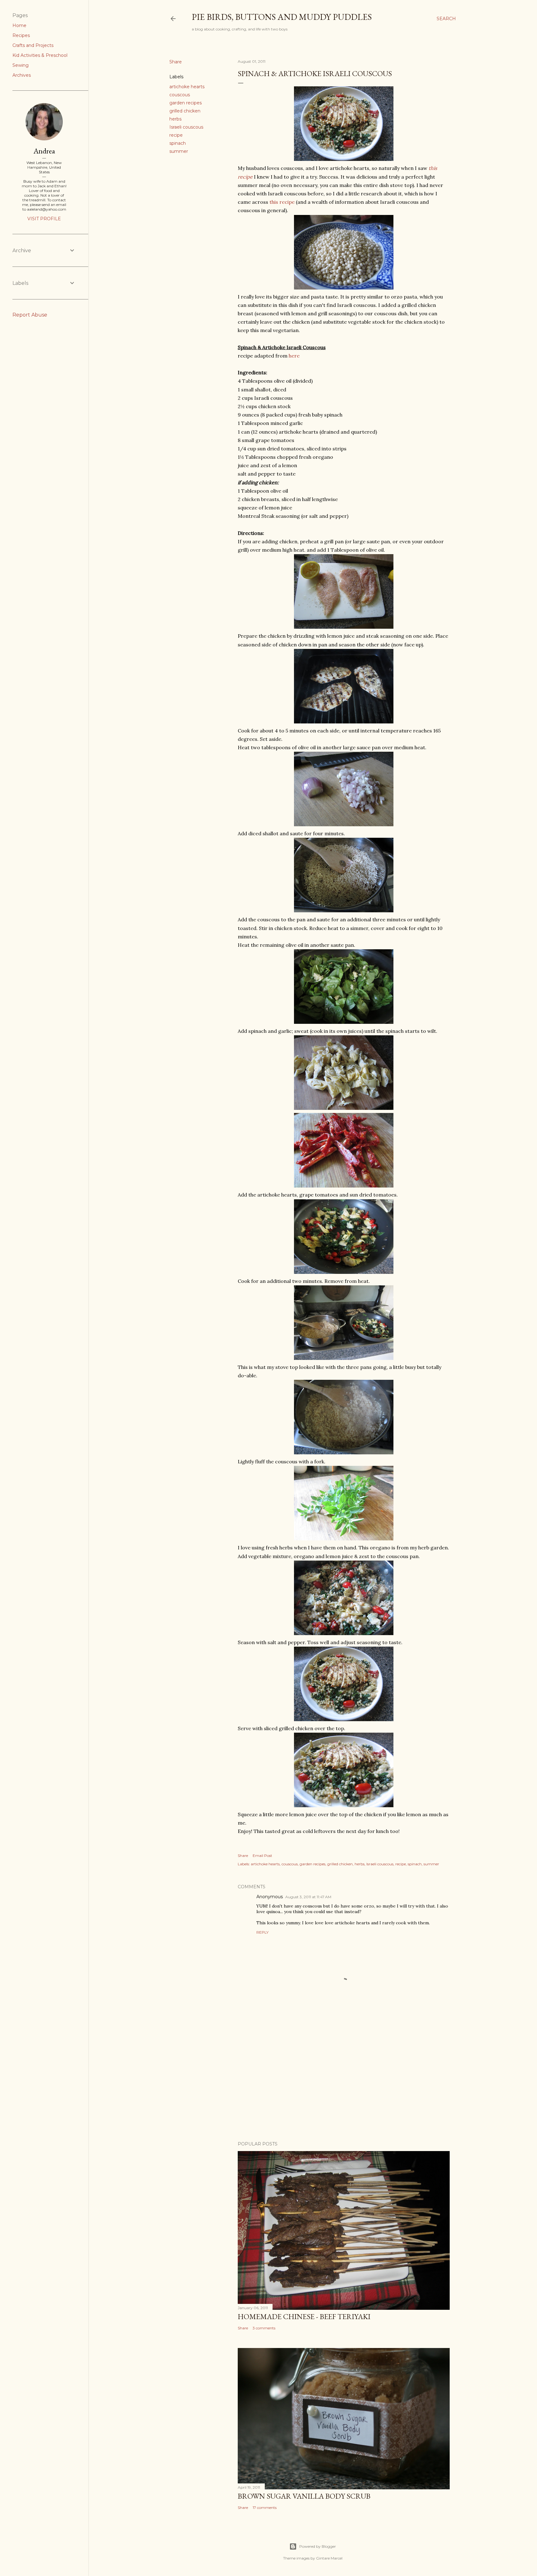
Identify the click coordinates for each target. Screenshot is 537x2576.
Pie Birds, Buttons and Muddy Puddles (282, 17)
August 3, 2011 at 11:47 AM (308, 1897)
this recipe (283, 202)
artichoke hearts (187, 87)
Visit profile (44, 219)
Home (19, 25)
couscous (180, 95)
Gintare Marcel (329, 2558)
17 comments (265, 2508)
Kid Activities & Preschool (40, 55)
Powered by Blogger (318, 2546)
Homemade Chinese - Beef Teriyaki (304, 2316)
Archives (22, 75)
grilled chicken (185, 111)
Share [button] (176, 62)
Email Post (262, 1856)
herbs (175, 119)
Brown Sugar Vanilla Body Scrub (304, 2496)
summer (179, 151)
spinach (178, 143)
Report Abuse (30, 315)
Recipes (21, 35)
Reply (262, 1932)
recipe (176, 135)
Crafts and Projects (33, 45)
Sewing (21, 65)
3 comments (264, 2328)
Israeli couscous (186, 127)
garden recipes (186, 103)
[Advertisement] (344, 2082)
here (294, 356)
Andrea (44, 151)
